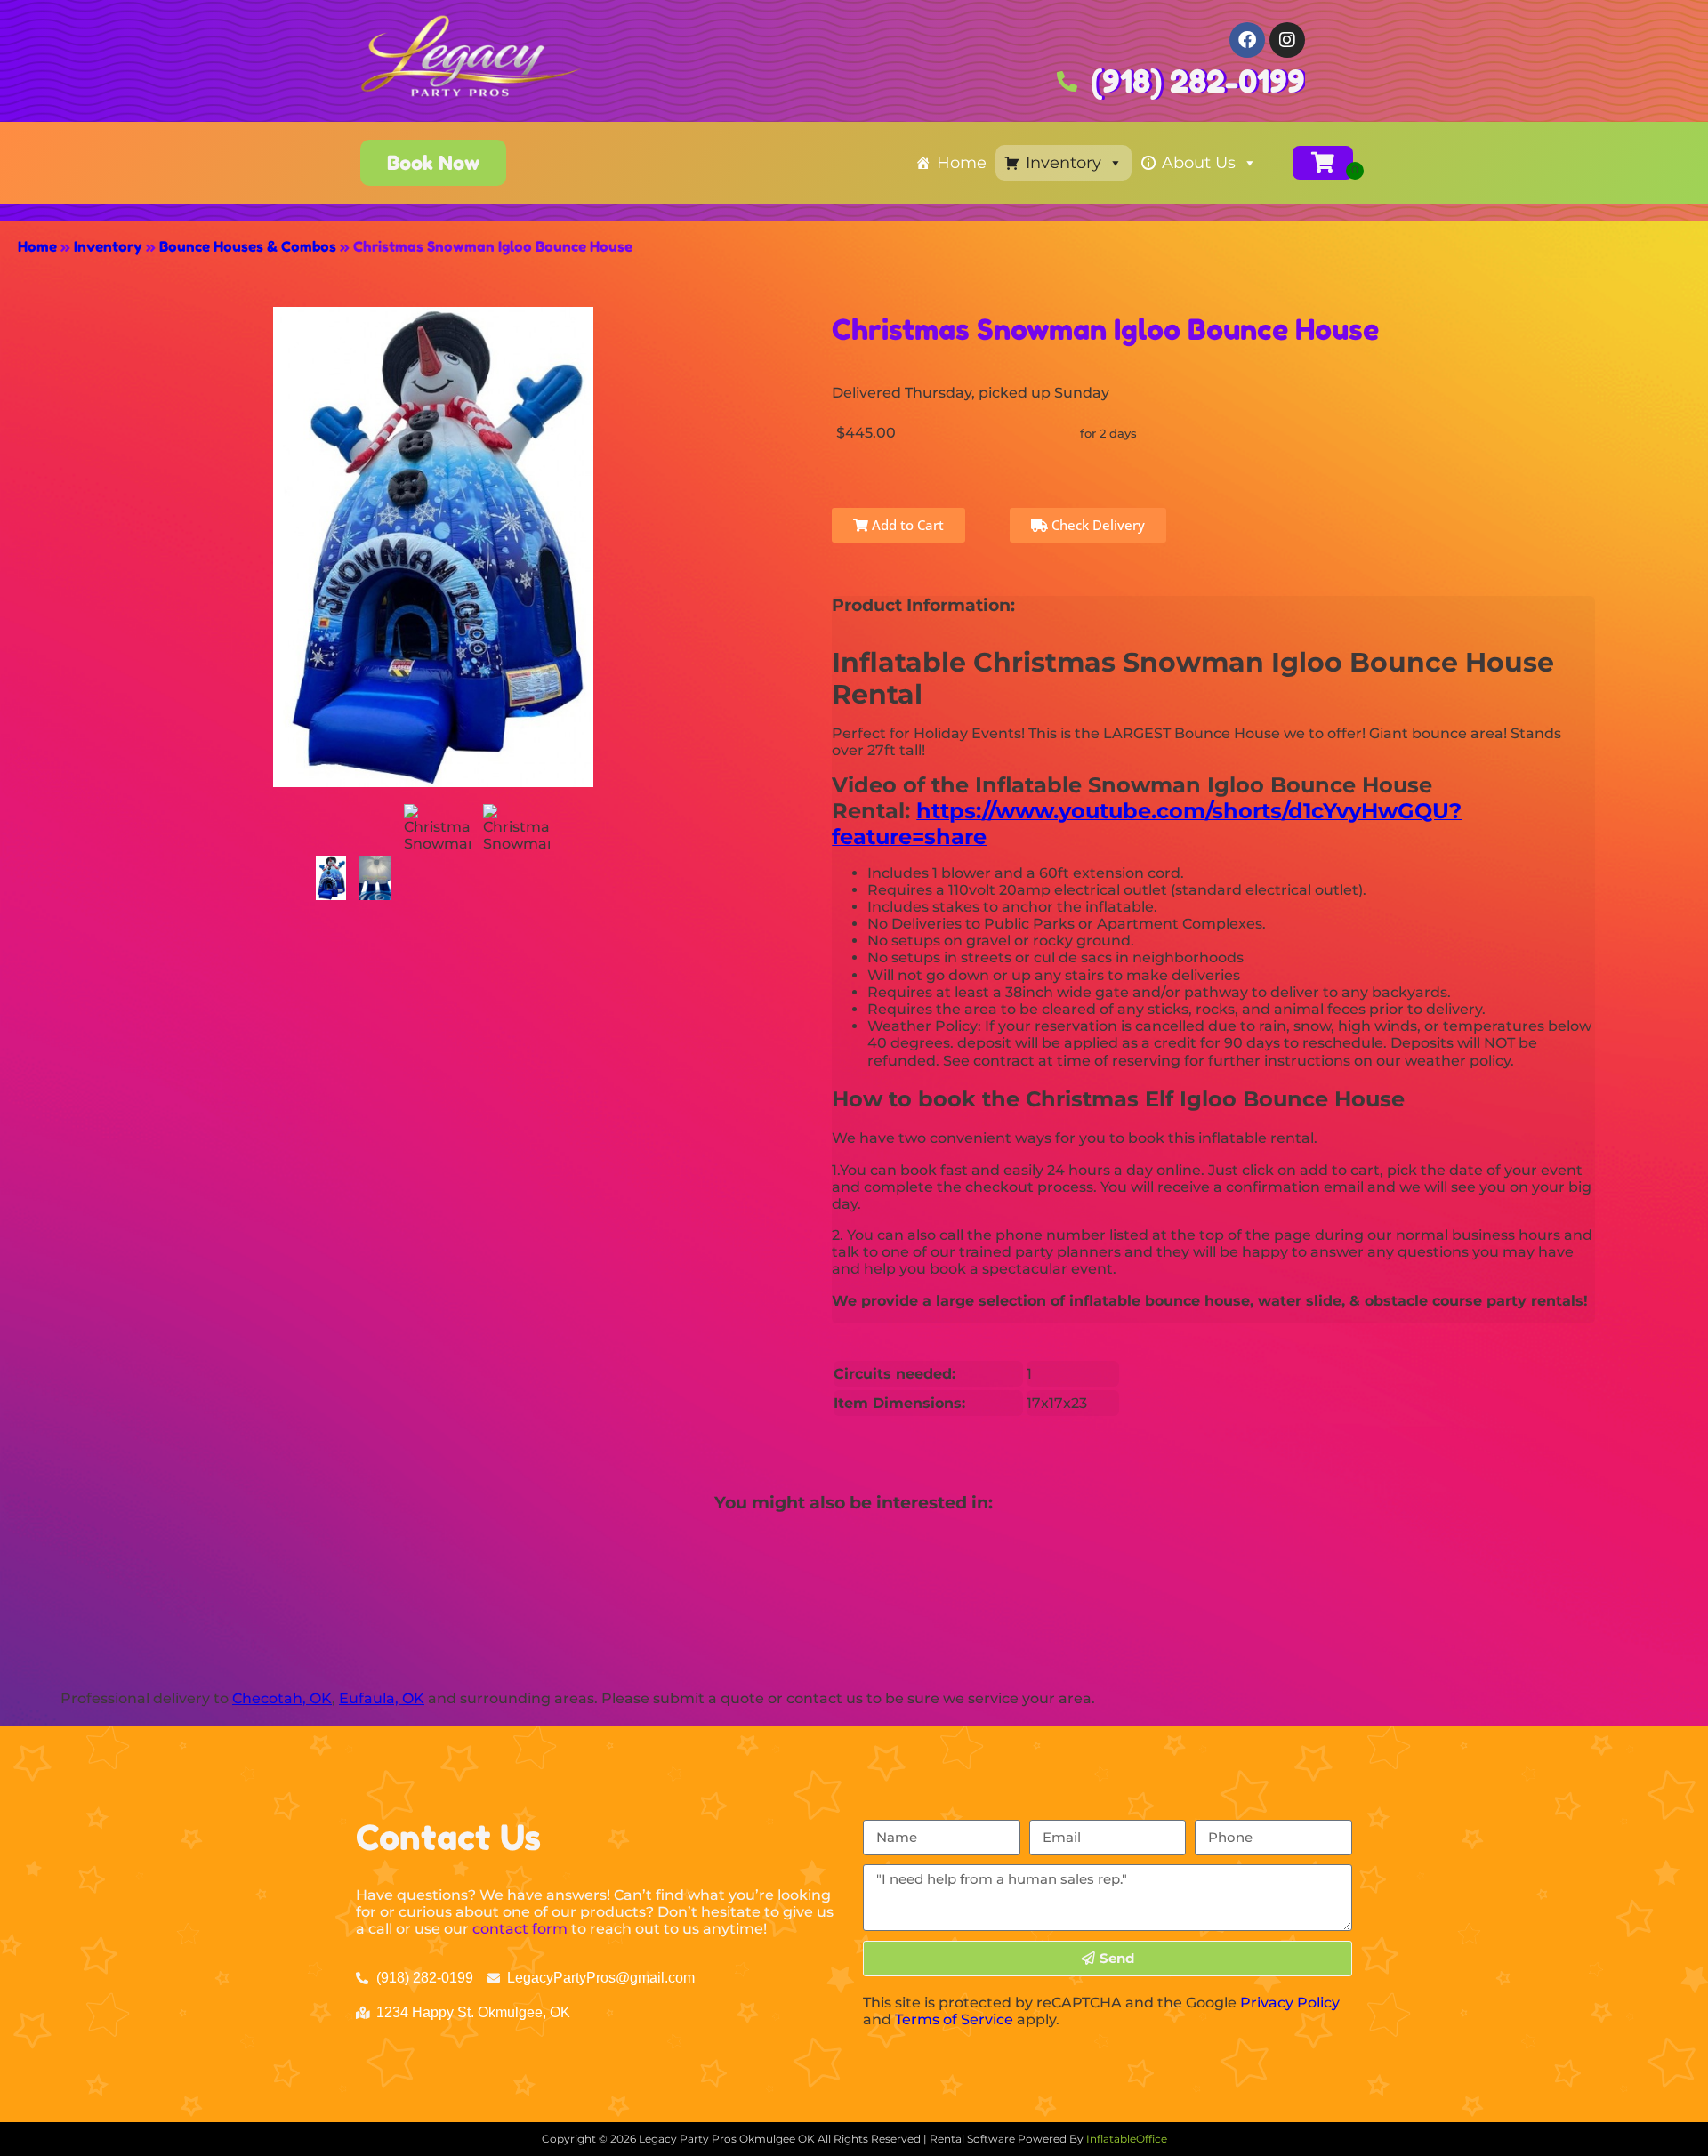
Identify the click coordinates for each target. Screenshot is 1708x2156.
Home (962, 163)
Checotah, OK (282, 1698)
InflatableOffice (1127, 2139)
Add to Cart (906, 525)
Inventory (1063, 163)
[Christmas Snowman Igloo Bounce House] (330, 878)
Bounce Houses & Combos (248, 246)
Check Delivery (1096, 525)
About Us (1199, 163)
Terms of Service (954, 2019)
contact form (520, 1929)
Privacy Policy (1290, 2003)
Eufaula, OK (382, 1698)
